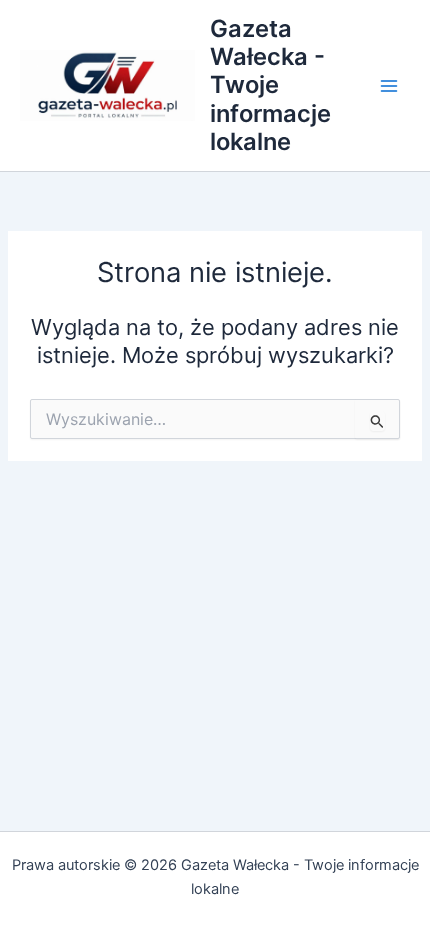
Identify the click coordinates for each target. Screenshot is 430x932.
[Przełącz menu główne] (389, 86)
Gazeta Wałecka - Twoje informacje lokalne (270, 85)
